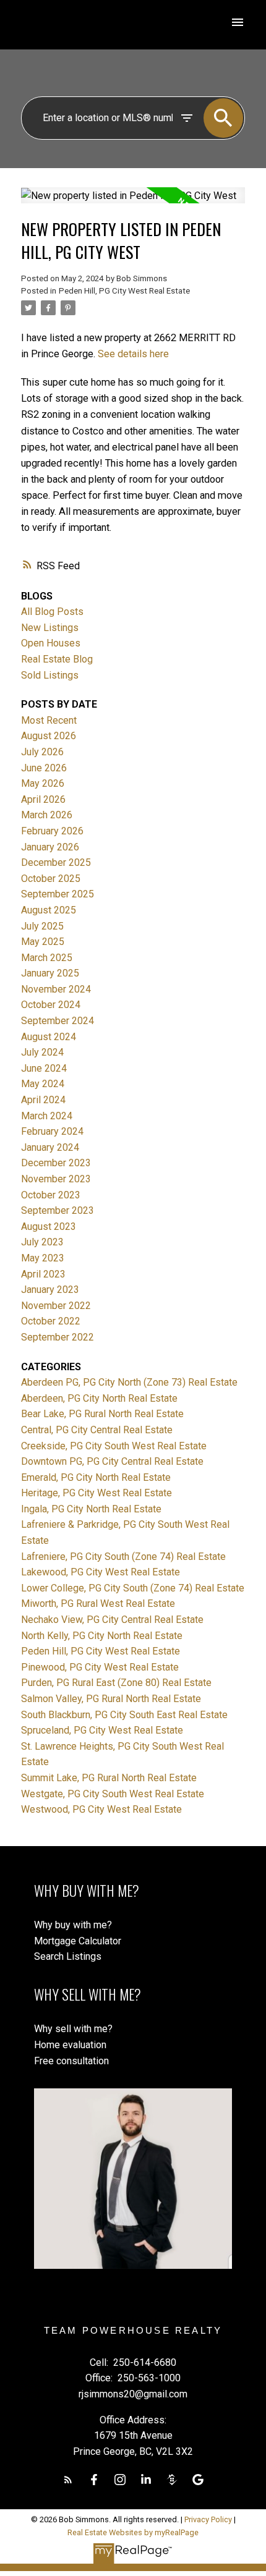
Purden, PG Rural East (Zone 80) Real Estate (116, 1683)
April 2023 (43, 1274)
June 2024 (44, 1068)
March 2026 (47, 815)
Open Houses (51, 643)
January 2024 (50, 1147)
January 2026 (50, 847)
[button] (68, 2480)
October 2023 (51, 1195)
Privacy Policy (208, 2519)
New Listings (50, 628)
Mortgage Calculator (78, 1941)
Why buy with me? (73, 1925)
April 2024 (43, 1100)
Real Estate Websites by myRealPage (133, 2532)
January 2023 (50, 1290)
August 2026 (49, 736)
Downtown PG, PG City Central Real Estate (112, 1461)
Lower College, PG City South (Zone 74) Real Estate (133, 1588)
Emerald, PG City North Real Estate (96, 1477)
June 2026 (44, 768)
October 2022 (51, 1321)
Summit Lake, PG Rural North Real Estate (109, 1778)
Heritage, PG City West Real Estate (97, 1493)
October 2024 (51, 1005)
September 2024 (58, 1021)
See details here (133, 354)
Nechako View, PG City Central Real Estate (112, 1620)
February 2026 (52, 831)
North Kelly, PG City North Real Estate (102, 1636)
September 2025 (58, 894)
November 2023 (56, 1179)
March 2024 (47, 1116)
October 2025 (51, 879)
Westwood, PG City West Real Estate (101, 1809)
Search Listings (68, 1956)
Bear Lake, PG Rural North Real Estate (102, 1414)
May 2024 (43, 1084)
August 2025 (49, 910)
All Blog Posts (52, 612)
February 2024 (52, 1131)
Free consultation (71, 2061)
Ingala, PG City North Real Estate (91, 1509)
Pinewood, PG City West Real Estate (100, 1667)
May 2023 (43, 1258)
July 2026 (42, 752)
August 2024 (49, 1037)
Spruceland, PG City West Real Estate (102, 1730)
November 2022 (56, 1306)
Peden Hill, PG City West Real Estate (124, 291)
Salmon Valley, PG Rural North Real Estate (111, 1699)
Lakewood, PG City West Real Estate (101, 1572)
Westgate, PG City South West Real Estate (113, 1794)
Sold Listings (50, 675)
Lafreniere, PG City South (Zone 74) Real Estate (123, 1557)
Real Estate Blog (57, 659)
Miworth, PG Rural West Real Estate (98, 1604)
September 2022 (58, 1337)
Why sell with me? (73, 2029)
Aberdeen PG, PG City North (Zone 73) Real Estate (129, 1382)
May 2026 (43, 783)
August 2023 (49, 1227)
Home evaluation (70, 2045)
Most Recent (49, 720)
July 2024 (42, 1052)
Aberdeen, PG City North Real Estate (99, 1398)
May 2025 (43, 942)
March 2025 (47, 958)
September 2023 (58, 1210)
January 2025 (50, 973)
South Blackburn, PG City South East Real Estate (124, 1715)
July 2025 (42, 926)
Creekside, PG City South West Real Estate (114, 1446)
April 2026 (43, 799)
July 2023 (42, 1242)
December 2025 (56, 862)
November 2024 (56, 989)
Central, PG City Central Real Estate (97, 1430)
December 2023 (56, 1163)
